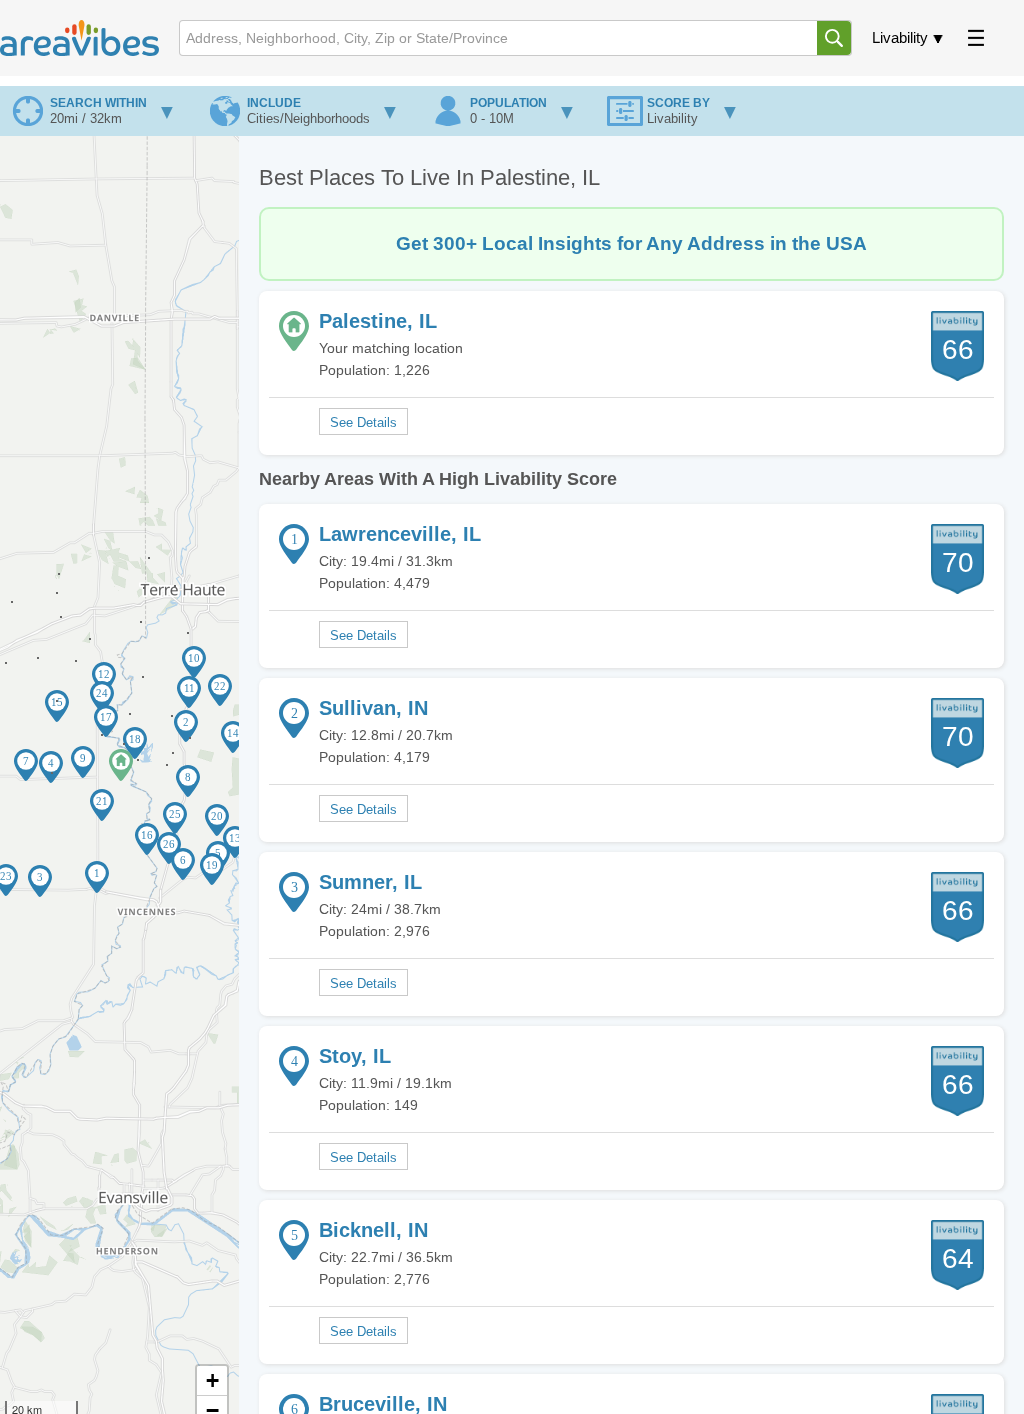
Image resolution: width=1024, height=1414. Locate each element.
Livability (900, 37)
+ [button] (212, 1380)
